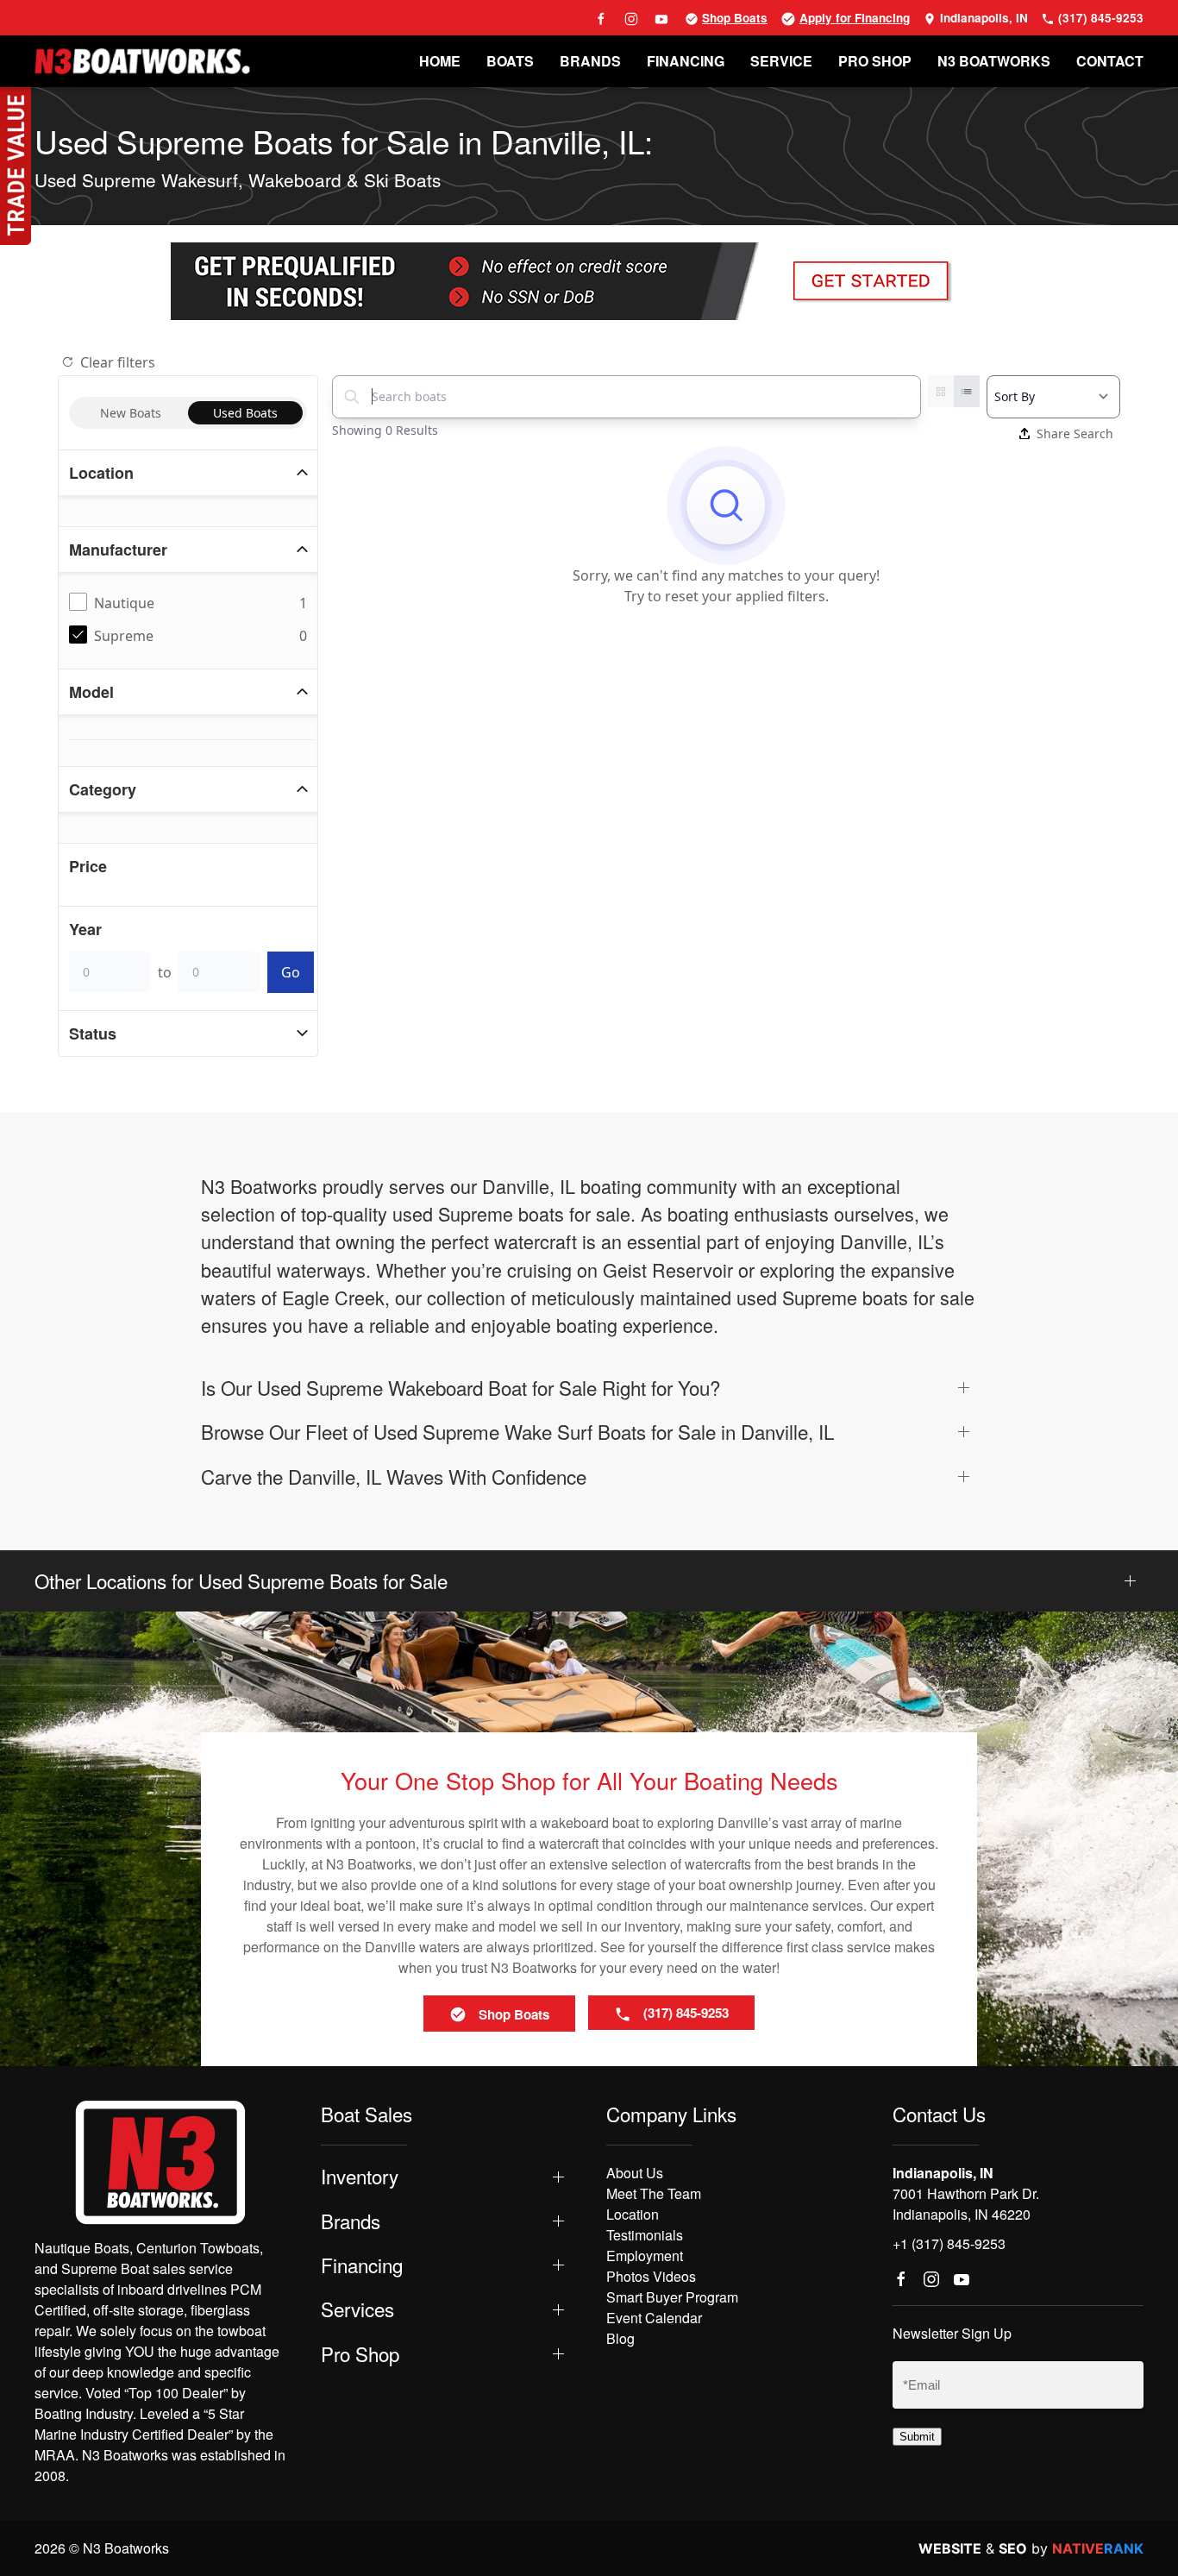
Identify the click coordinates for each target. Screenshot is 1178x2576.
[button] (589, 1388)
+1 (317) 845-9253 (949, 2243)
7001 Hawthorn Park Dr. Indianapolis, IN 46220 (966, 2204)
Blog (620, 2338)
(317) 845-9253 (1099, 18)
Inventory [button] (360, 2176)
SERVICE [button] (781, 61)
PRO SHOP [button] (875, 61)
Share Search (1075, 434)
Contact (1110, 61)
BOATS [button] (510, 61)
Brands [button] (351, 2221)
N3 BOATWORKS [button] (994, 61)
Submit (917, 2437)
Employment (645, 2256)
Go (291, 972)
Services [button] (357, 2309)
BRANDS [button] (590, 61)
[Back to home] (142, 61)
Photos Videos (651, 2276)
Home (440, 61)
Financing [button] (362, 2265)
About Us (635, 2173)
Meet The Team (654, 2193)
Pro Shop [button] (360, 2354)
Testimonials (645, 2235)
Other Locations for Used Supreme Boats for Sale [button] (241, 1581)
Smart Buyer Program (672, 2297)
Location (633, 2214)
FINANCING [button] (686, 61)
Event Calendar (654, 2318)
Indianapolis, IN (982, 18)
